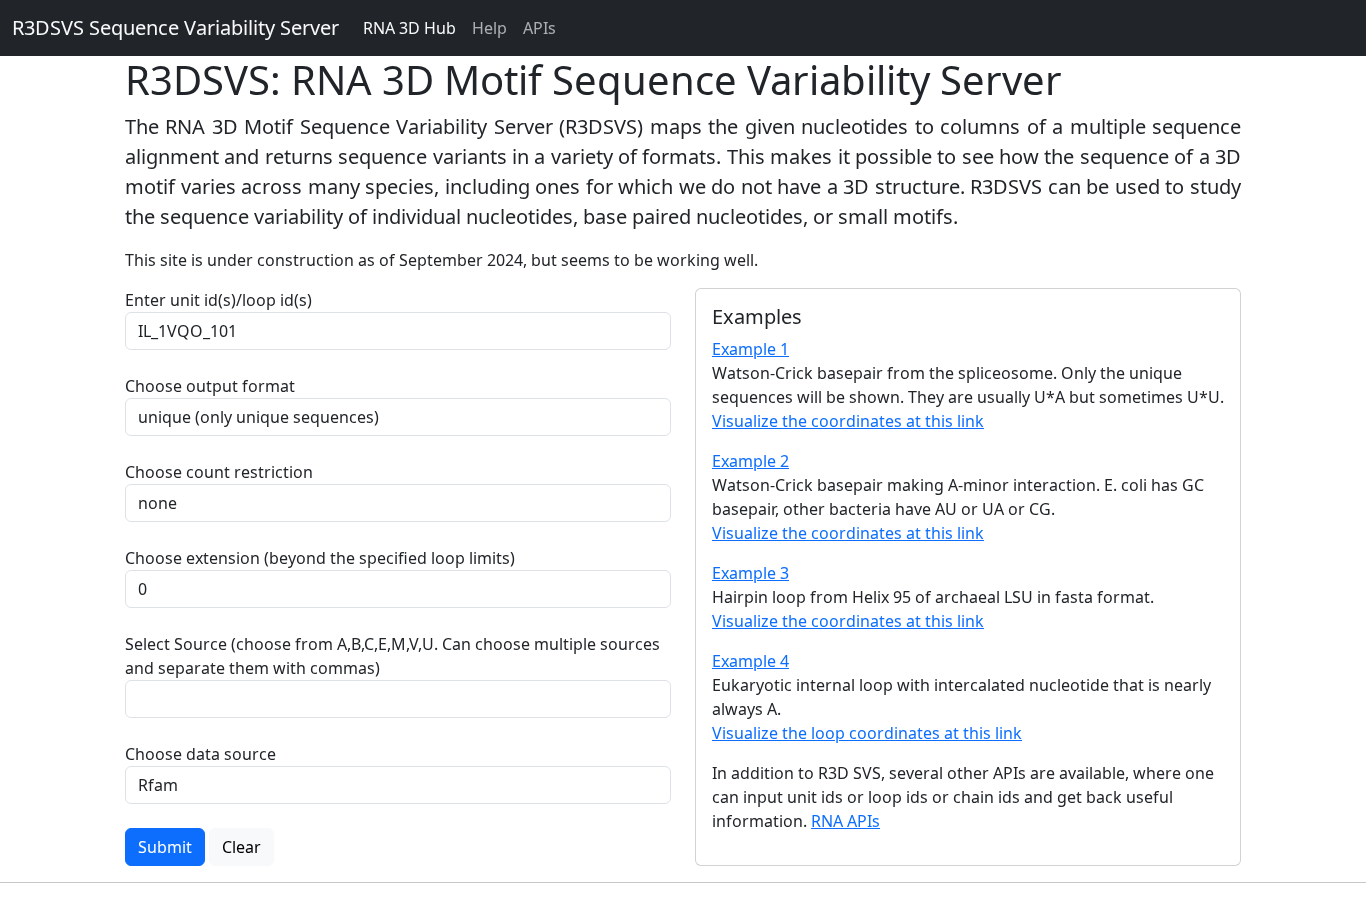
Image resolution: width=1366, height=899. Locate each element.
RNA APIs (845, 821)
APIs (539, 28)
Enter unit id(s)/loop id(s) (222, 300)
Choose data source (200, 754)
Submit (165, 847)
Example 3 (750, 573)
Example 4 (750, 661)
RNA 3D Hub (409, 28)
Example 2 (750, 461)
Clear (241, 847)
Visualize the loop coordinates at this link (867, 733)
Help (489, 28)
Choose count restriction (219, 472)
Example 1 (750, 349)
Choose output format (210, 386)
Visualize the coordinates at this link (848, 421)
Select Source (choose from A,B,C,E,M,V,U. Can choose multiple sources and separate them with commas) (392, 656)
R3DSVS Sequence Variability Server (175, 27)
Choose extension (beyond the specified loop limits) (320, 558)
